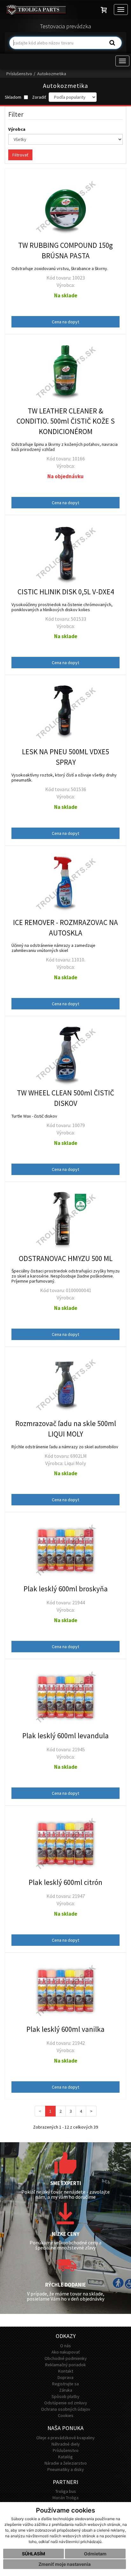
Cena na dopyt (65, 322)
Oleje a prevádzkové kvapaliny (65, 2438)
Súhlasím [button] (34, 2554)
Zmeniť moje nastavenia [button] (65, 2564)
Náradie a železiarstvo (66, 2463)
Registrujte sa (65, 2384)
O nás (65, 2346)
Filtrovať (20, 155)
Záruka (66, 2390)
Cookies (66, 2415)
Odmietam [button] (95, 2554)
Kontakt (66, 2371)
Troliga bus (66, 2491)
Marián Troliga (65, 2498)
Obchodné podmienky (66, 2358)
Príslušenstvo (19, 74)
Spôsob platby (65, 2396)
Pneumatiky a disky (66, 2469)
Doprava (65, 2377)
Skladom (14, 97)
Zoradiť (39, 97)
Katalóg (65, 2457)
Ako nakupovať (66, 2352)
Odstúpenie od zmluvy (66, 2403)
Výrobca (17, 129)
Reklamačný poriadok (65, 2365)
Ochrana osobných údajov (66, 2409)
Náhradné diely (66, 2444)
